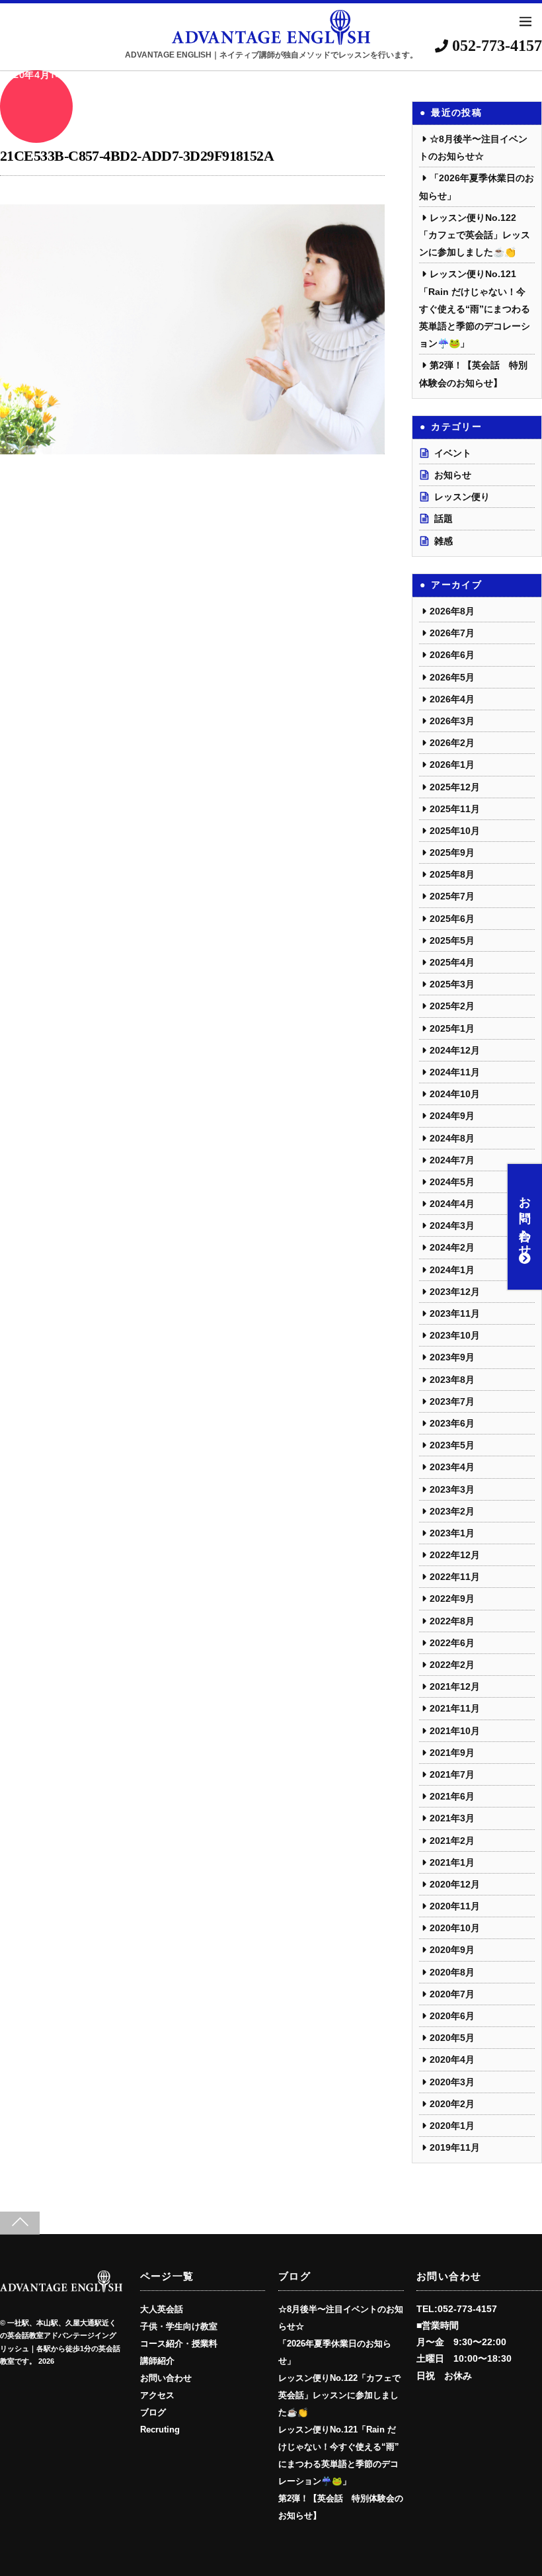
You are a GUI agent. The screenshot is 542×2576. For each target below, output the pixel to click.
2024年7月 (452, 1160)
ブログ (153, 2413)
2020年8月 (452, 1972)
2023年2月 (452, 1511)
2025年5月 (452, 940)
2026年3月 (452, 721)
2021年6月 (452, 1796)
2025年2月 (452, 1006)
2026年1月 (452, 765)
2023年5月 (452, 1445)
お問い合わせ (525, 1220)
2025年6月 (452, 919)
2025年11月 (455, 809)
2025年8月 (452, 874)
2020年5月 (452, 2038)
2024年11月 (455, 1072)
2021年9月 (452, 1753)
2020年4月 (452, 2059)
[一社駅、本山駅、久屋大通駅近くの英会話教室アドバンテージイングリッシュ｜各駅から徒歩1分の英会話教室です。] (61, 2288)
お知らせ (453, 475)
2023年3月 (452, 1489)
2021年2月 (452, 1841)
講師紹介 (157, 2361)
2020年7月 (452, 1994)
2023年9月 (452, 1357)
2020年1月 (452, 2126)
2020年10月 (455, 1928)
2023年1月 (452, 1533)
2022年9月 (452, 1599)
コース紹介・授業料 (179, 2344)
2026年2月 (452, 743)
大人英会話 (162, 2309)
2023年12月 (455, 1292)
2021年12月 (455, 1686)
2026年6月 (452, 655)
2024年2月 (452, 1247)
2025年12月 (455, 787)
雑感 (444, 541)
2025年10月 (455, 831)
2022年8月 (452, 1621)
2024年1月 (452, 1270)
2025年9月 (452, 852)
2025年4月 (452, 962)
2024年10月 (455, 1094)
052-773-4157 (495, 46)
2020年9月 (452, 1950)
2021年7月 (452, 1774)
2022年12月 (455, 1555)
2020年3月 (452, 2082)
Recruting (160, 2430)
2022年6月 (452, 1643)
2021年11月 (455, 1708)
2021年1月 (452, 1862)
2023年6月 (452, 1423)
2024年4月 (452, 1204)
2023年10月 (455, 1335)
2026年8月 (452, 611)
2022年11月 (455, 1577)
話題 (444, 519)
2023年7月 (452, 1401)
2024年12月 (455, 1050)
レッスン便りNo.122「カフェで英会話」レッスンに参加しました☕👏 (475, 235)
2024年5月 (452, 1182)
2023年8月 (452, 1380)
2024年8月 (452, 1138)
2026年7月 (452, 633)
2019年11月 (455, 2147)
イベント (453, 453)
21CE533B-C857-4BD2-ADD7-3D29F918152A (137, 156)
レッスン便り (462, 497)
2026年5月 (452, 677)
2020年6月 (452, 2016)
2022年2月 (452, 1665)
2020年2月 (452, 2104)
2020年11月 (455, 1906)
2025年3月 (452, 984)
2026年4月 (452, 699)
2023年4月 (452, 1467)
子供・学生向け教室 (179, 2327)
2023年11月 (455, 1313)
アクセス (157, 2395)
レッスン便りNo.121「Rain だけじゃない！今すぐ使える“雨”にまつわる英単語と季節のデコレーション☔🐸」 (475, 309)
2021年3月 (452, 1818)
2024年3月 (452, 1226)
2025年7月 (452, 896)
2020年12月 (455, 1884)
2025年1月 (452, 1028)
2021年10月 (455, 1731)
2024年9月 (452, 1116)
